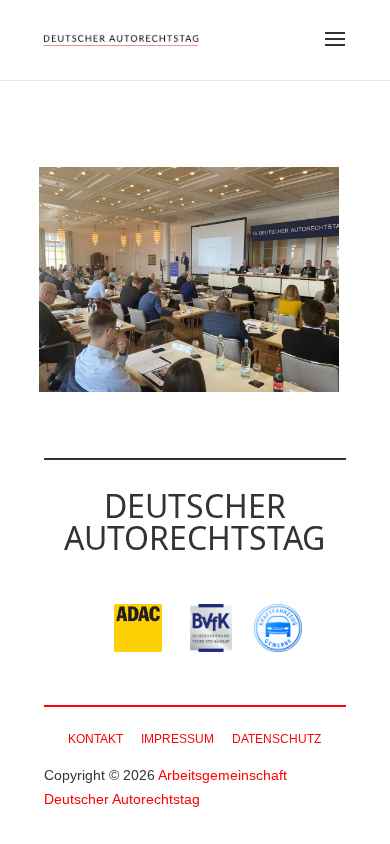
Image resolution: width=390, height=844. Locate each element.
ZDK (278, 628)
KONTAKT (95, 739)
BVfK (214, 628)
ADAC (138, 628)
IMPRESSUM (177, 739)
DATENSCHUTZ (276, 739)
